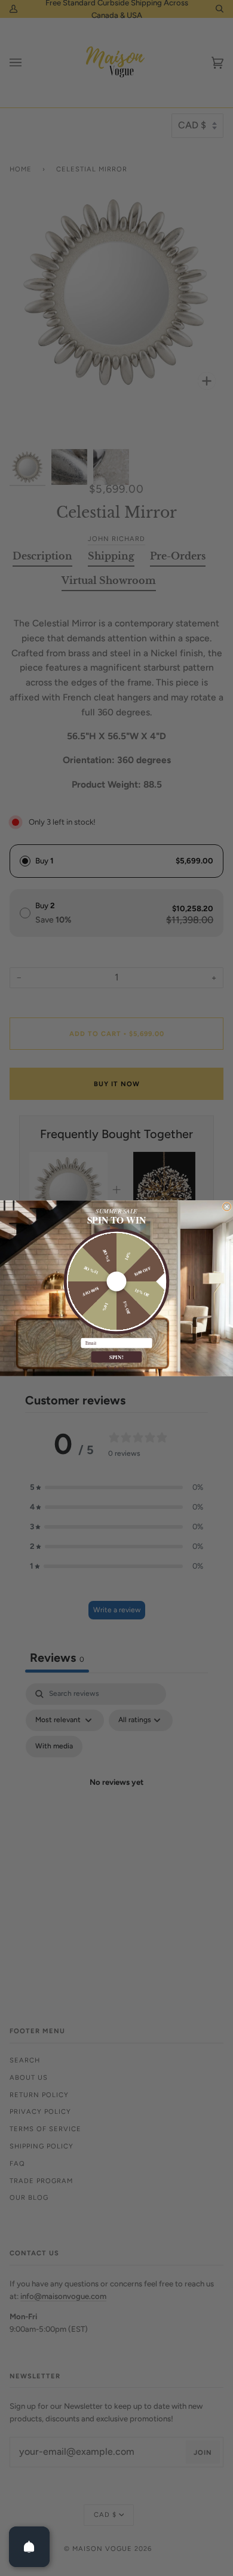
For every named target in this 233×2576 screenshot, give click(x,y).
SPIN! (117, 1357)
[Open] (29, 2547)
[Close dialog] (227, 1206)
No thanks (116, 1368)
